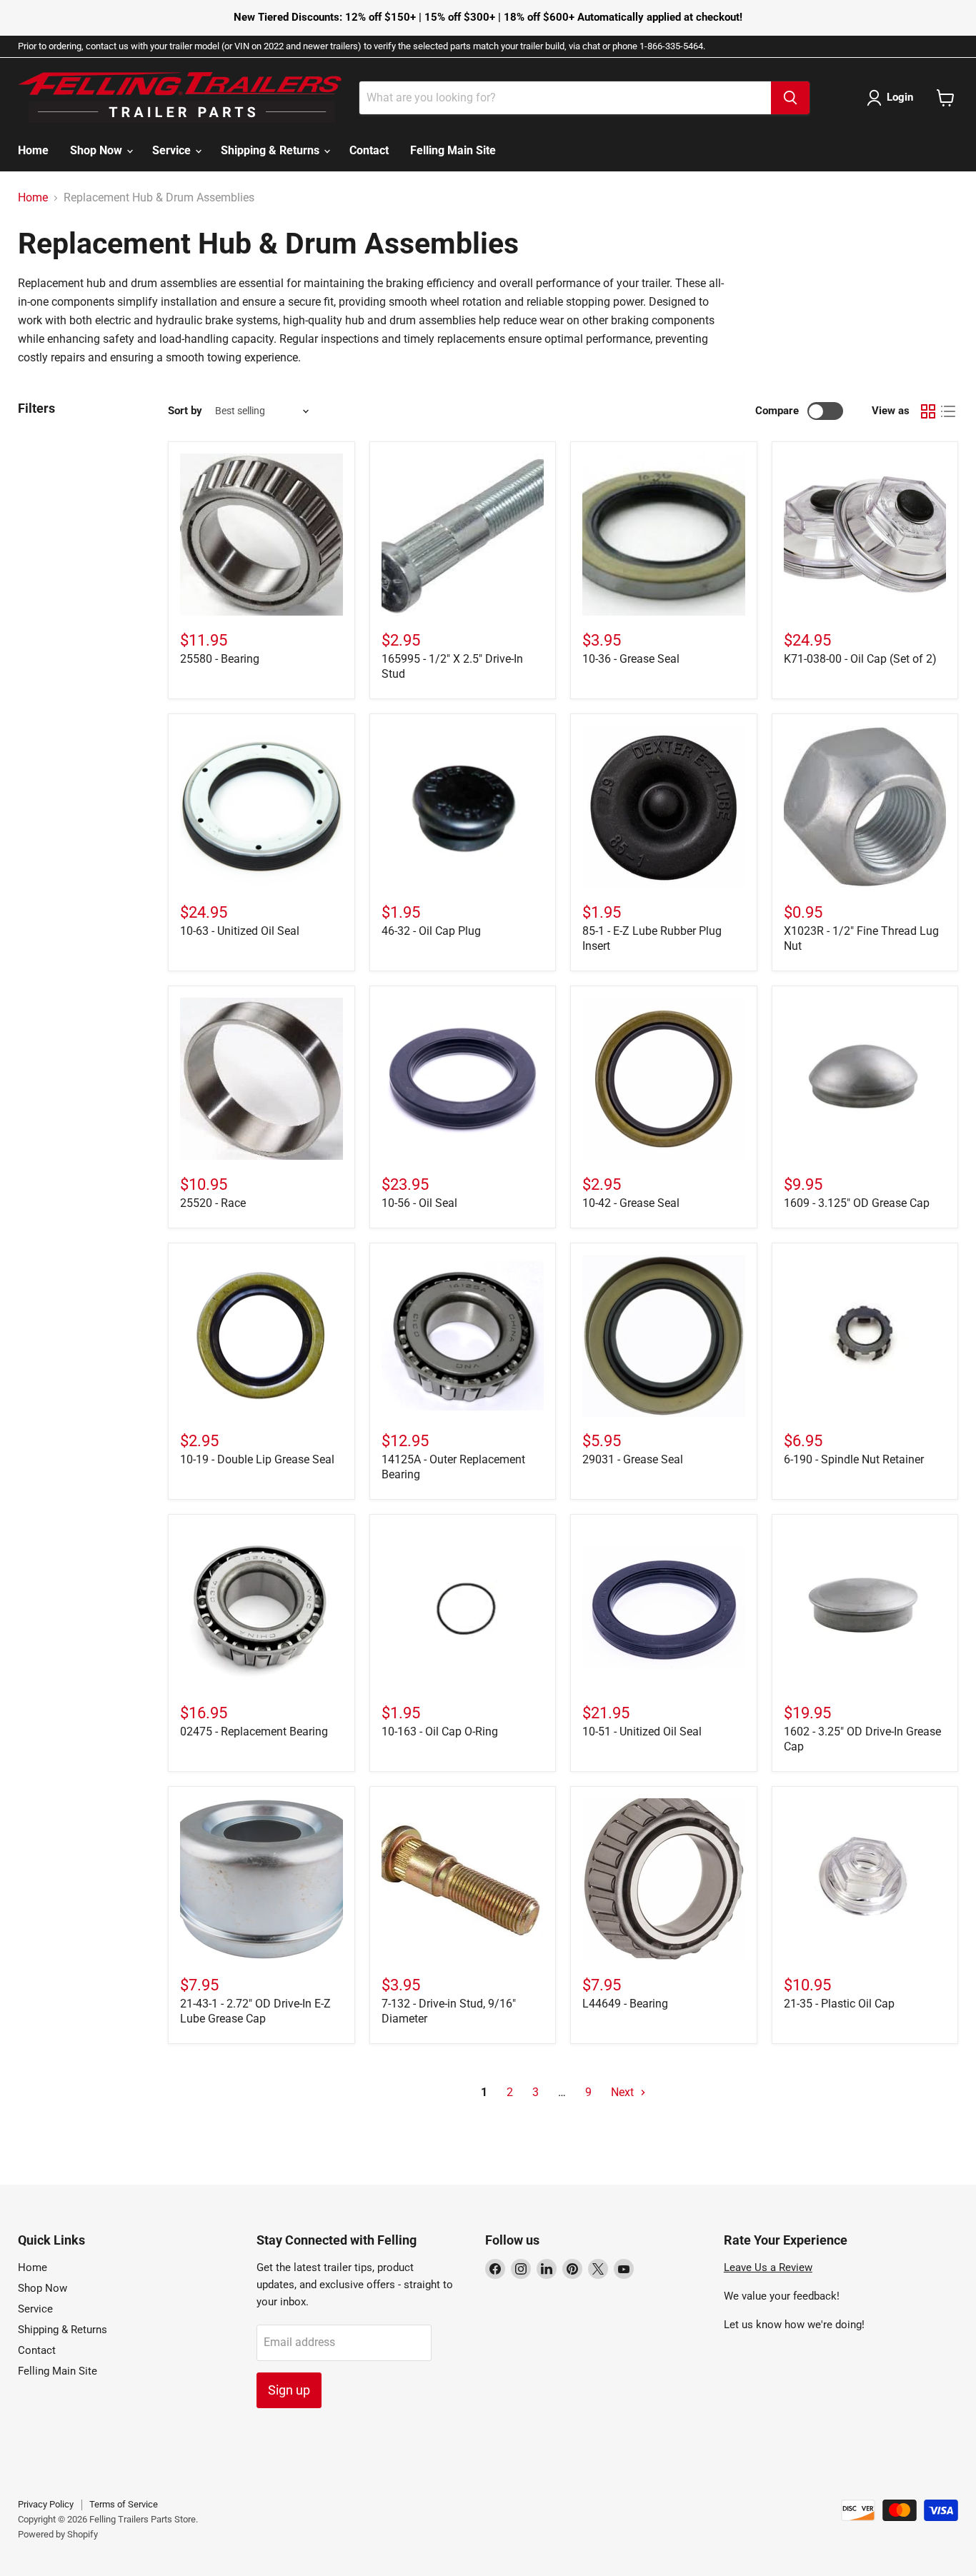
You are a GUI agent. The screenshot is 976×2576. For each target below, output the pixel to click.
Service (173, 150)
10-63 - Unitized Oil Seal (240, 931)
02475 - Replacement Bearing (254, 1731)
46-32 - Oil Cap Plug (431, 931)
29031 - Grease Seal (633, 1459)
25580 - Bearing (220, 659)
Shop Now (98, 150)
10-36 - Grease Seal (631, 659)
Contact (369, 150)
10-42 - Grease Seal (631, 1203)
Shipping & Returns (272, 150)
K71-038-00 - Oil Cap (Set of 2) (860, 659)
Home (33, 150)
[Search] (790, 98)
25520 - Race (213, 1203)
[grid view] (928, 411)
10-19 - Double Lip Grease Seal (257, 1459)
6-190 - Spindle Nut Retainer (854, 1459)
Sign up (289, 2390)
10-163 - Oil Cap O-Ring (440, 1731)
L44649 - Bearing (625, 2004)
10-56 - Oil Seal (419, 1203)
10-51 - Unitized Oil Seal (642, 1731)
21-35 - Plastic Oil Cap (839, 2004)
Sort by (185, 411)
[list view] (948, 411)
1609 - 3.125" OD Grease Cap (857, 1203)
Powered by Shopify (58, 2534)
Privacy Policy (46, 2504)
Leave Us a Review (768, 2267)
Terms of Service (124, 2504)
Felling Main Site (453, 150)
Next (624, 2092)
